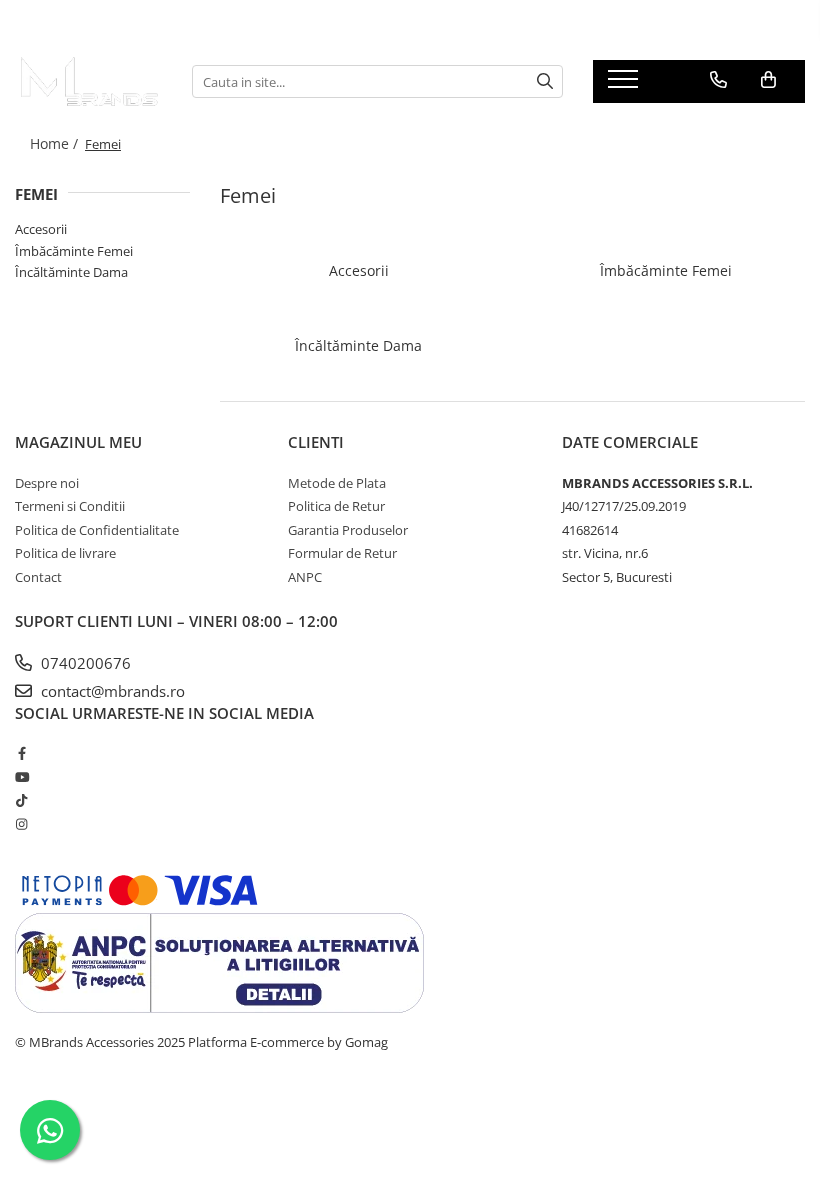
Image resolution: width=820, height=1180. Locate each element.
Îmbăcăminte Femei (74, 251)
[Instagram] (21, 824)
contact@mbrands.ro (111, 691)
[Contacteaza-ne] (718, 80)
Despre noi (47, 483)
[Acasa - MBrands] (88, 82)
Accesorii (41, 229)
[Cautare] (545, 81)
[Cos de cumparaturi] (768, 80)
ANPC (305, 577)
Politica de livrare (65, 553)
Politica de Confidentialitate (97, 530)
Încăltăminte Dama (71, 272)
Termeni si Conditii (70, 506)
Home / (56, 143)
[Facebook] (21, 753)
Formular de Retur (342, 553)
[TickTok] (21, 800)
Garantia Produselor (348, 530)
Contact (38, 577)
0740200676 (84, 663)
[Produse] (625, 85)
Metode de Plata (337, 483)
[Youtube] (21, 777)
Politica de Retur (336, 506)
